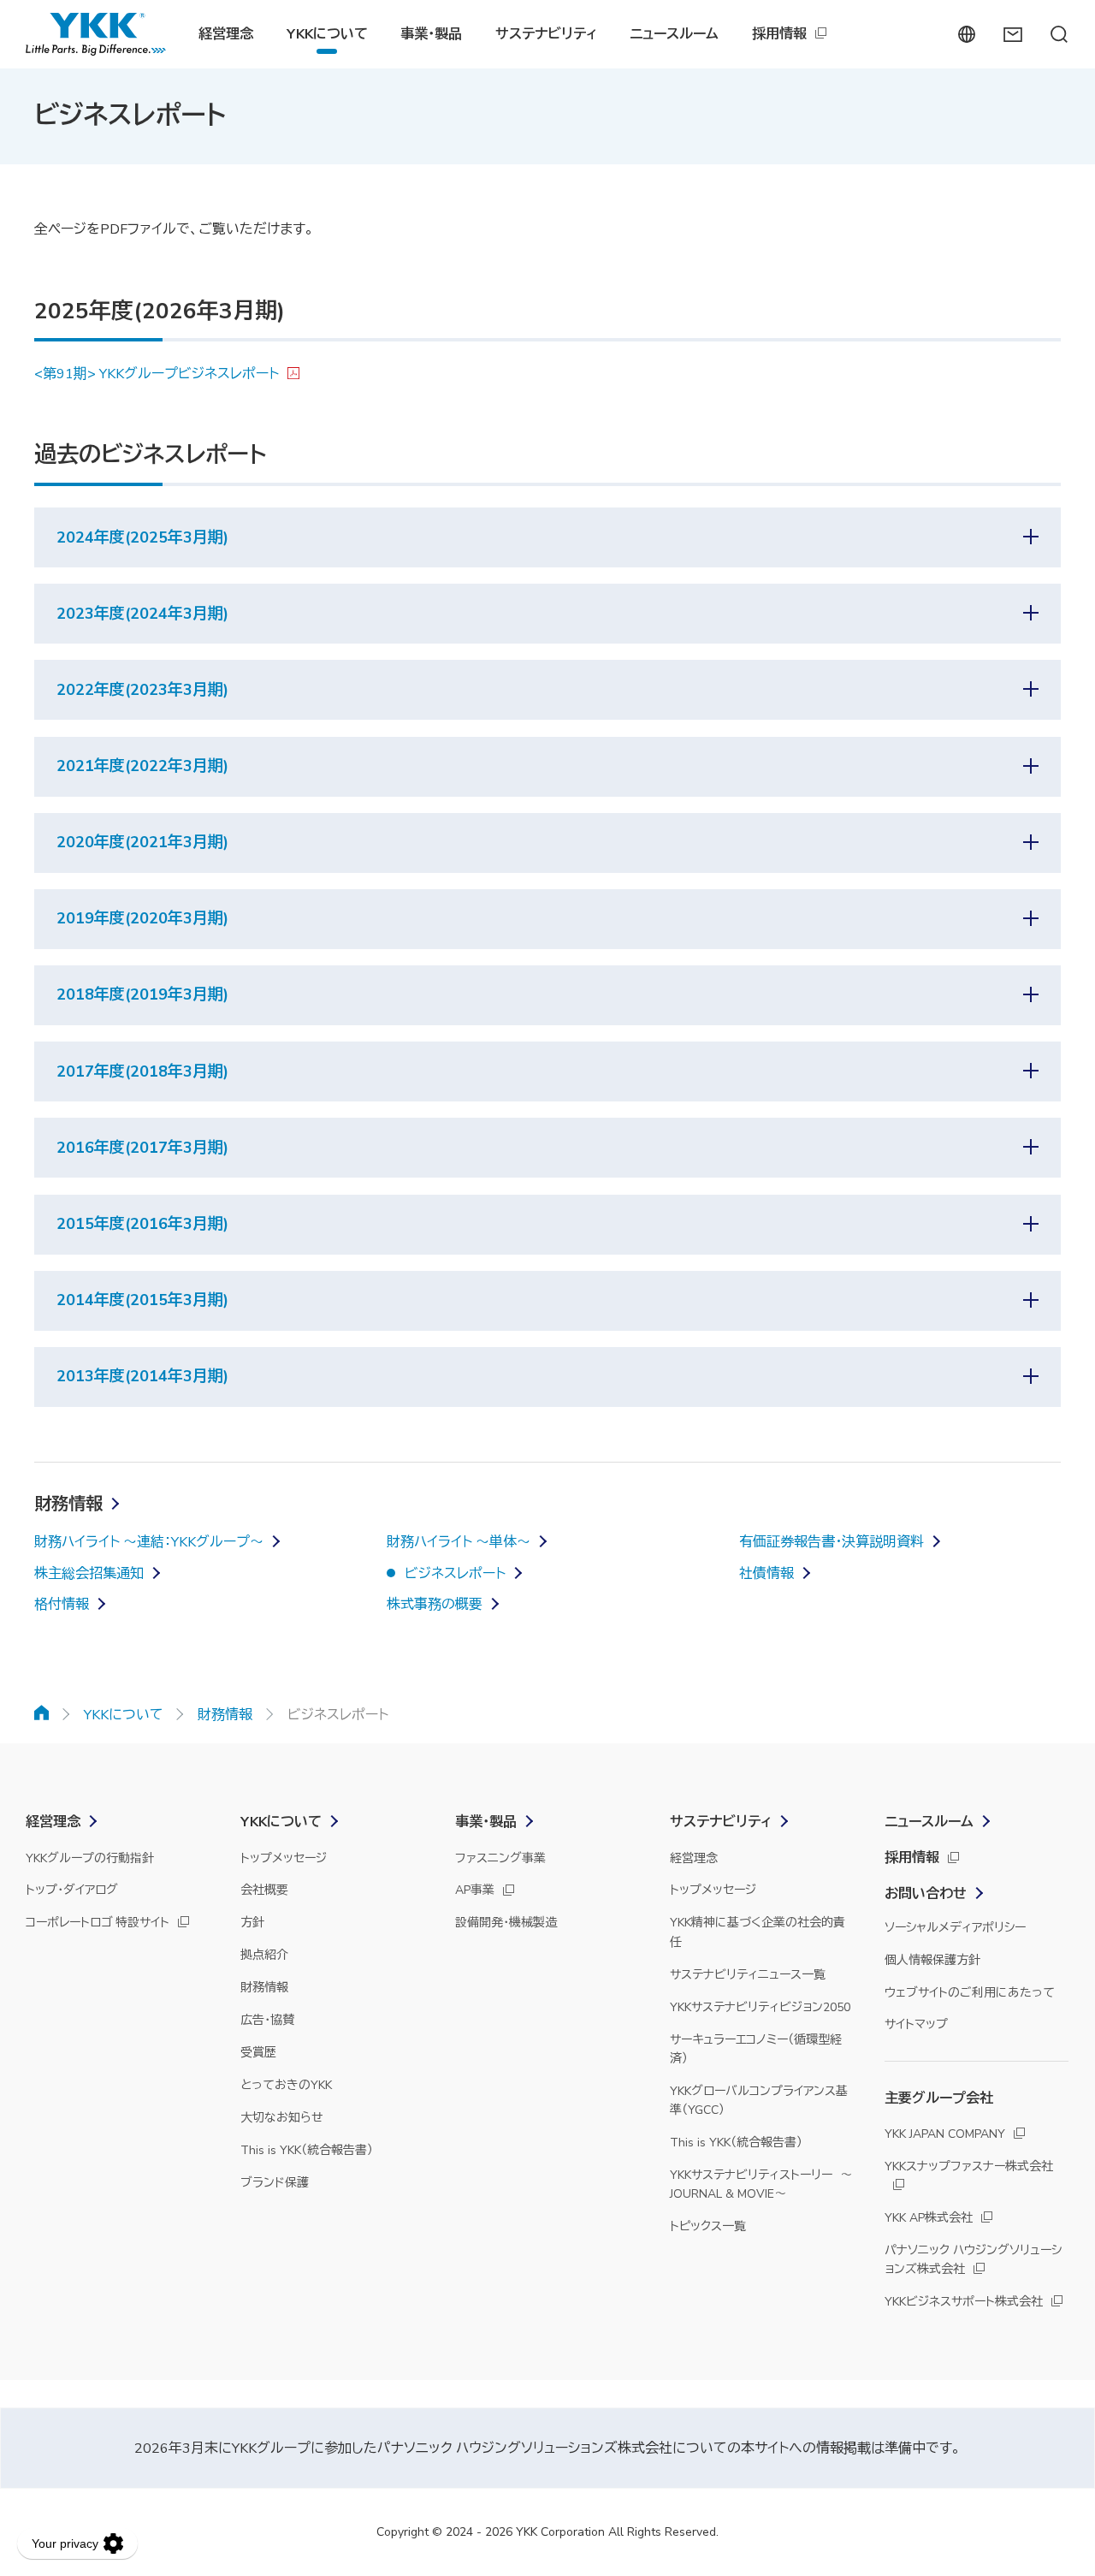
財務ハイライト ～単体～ (459, 1542)
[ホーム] (42, 1712)
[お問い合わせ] (1012, 34)
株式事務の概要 (435, 1605)
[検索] (1059, 34)
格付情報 (62, 1605)
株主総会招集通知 (89, 1574)
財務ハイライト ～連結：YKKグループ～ (149, 1542)
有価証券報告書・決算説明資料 (832, 1542)
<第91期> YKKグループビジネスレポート (157, 374)
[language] (966, 34)
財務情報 (68, 1504)
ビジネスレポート (455, 1574)
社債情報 (766, 1574)
